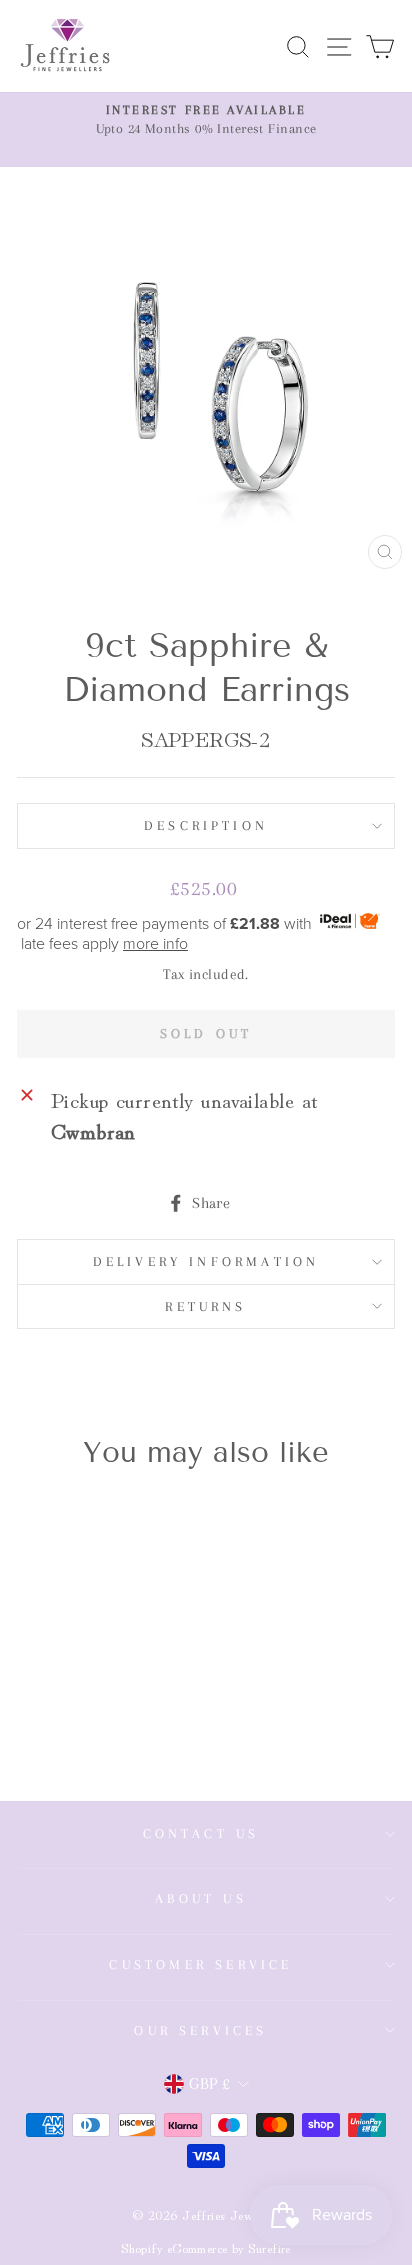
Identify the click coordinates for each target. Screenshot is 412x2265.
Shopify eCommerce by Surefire (206, 2247)
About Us (201, 1898)
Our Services (200, 2030)
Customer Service (200, 1964)
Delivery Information (206, 1261)
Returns (205, 1306)
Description (206, 825)
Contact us (201, 1833)
